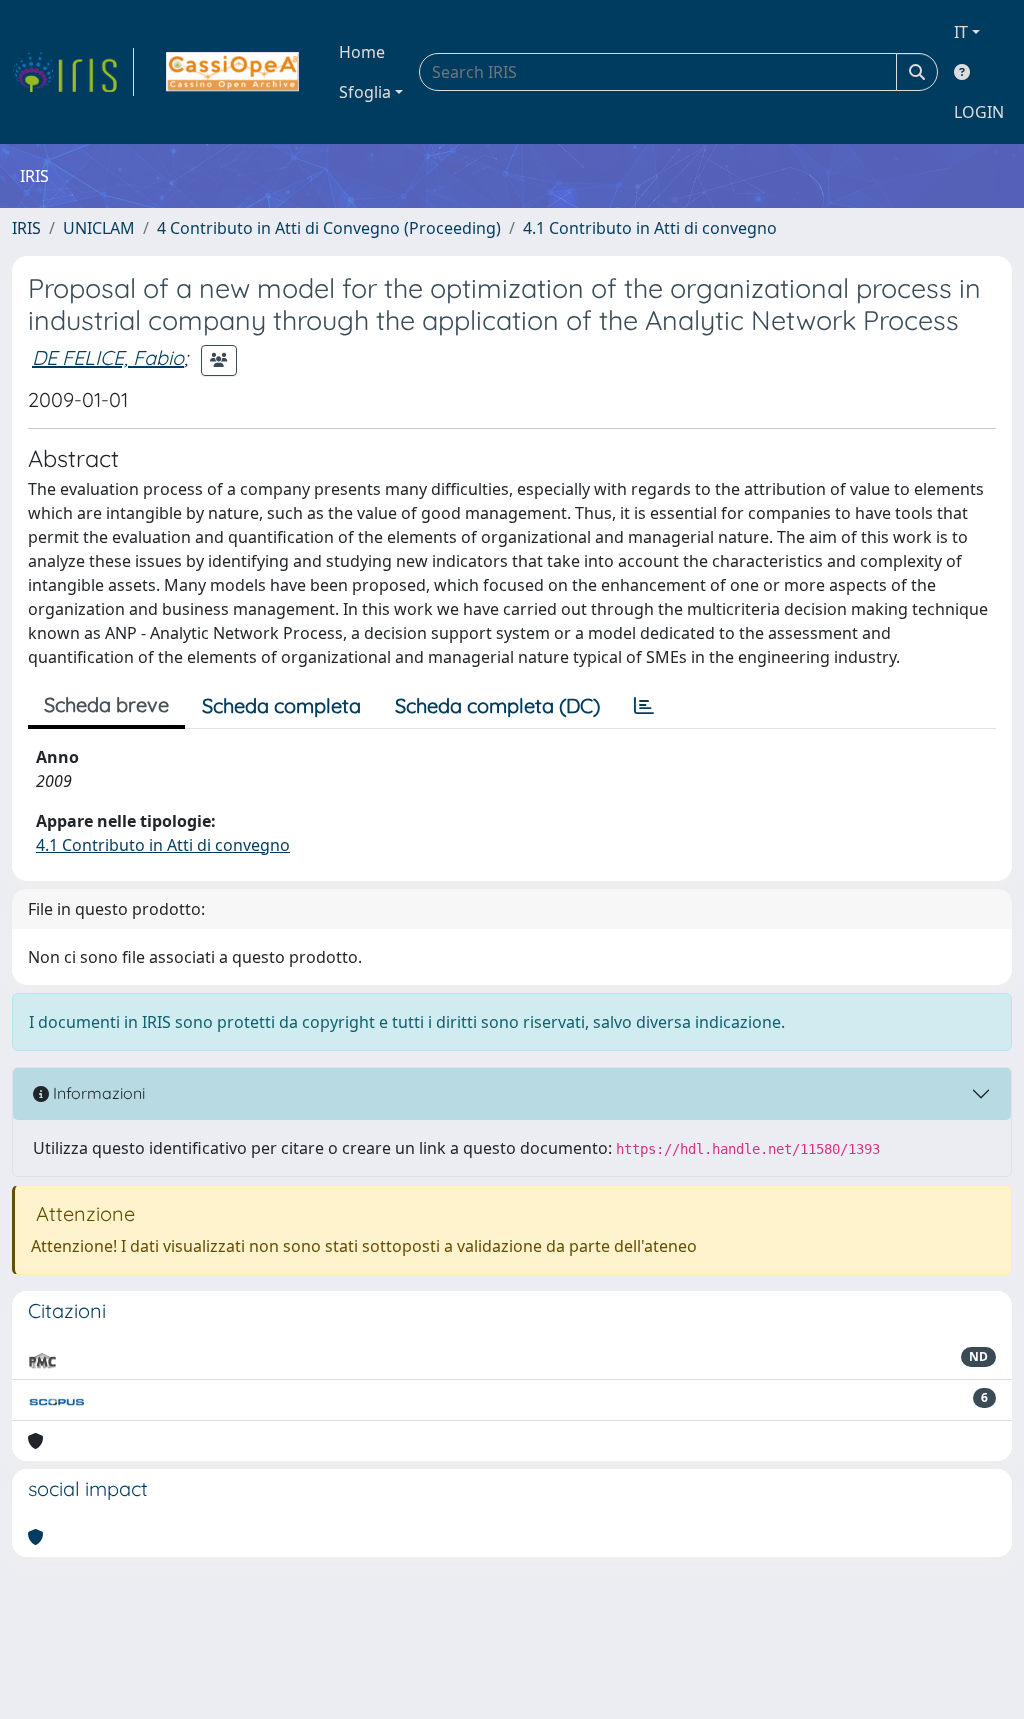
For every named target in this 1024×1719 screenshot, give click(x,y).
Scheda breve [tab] (106, 704)
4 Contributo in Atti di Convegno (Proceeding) (329, 228)
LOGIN (979, 112)
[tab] (644, 706)
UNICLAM (99, 228)
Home (362, 52)
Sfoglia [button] (365, 92)
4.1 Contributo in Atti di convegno (650, 228)
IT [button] (961, 32)
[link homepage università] (232, 72)
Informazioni (97, 1093)
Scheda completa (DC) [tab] (497, 705)
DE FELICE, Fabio (108, 357)
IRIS (26, 228)
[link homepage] (73, 72)
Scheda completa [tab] (281, 705)
